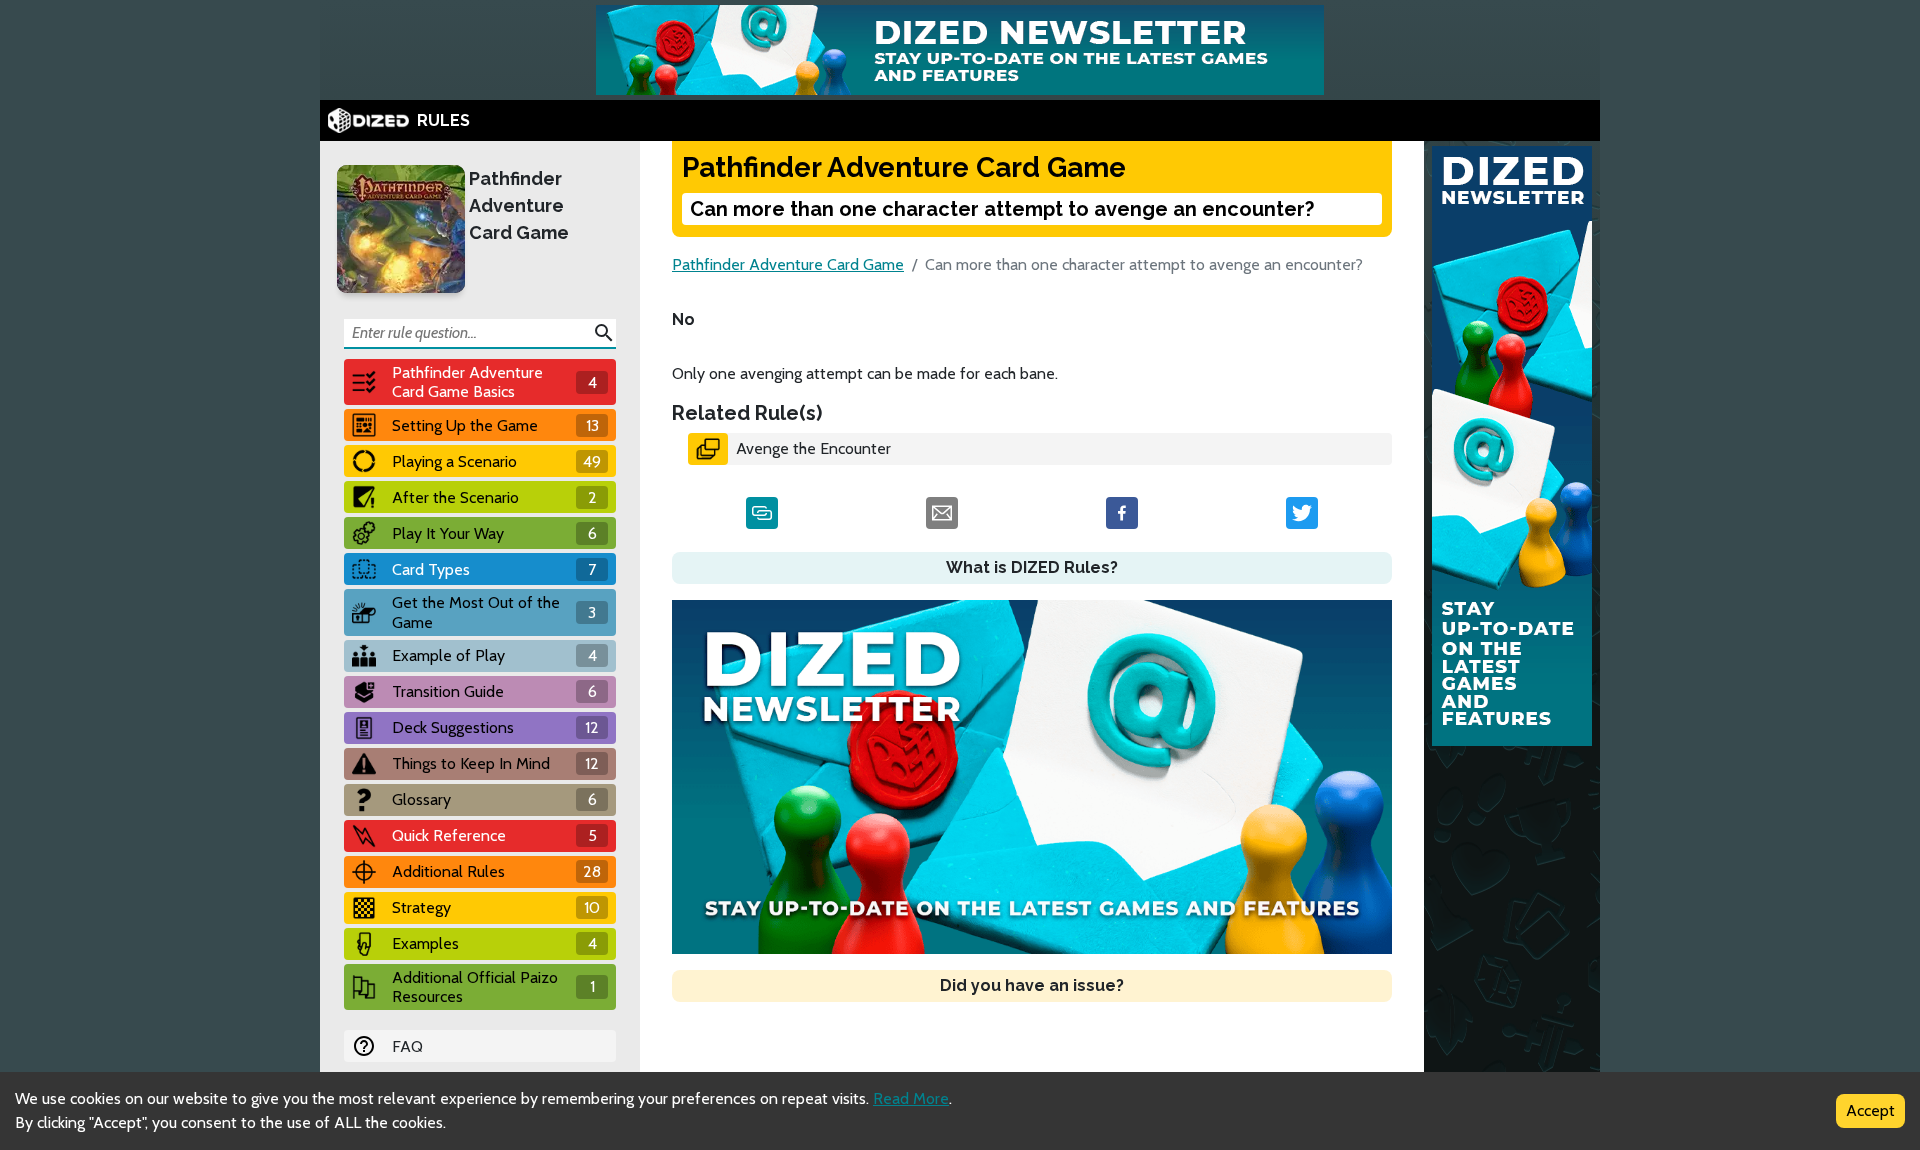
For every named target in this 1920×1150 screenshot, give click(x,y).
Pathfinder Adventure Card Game (519, 205)
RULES (443, 120)
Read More (911, 1098)
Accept (1870, 1110)
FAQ (407, 1046)
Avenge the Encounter (813, 448)
